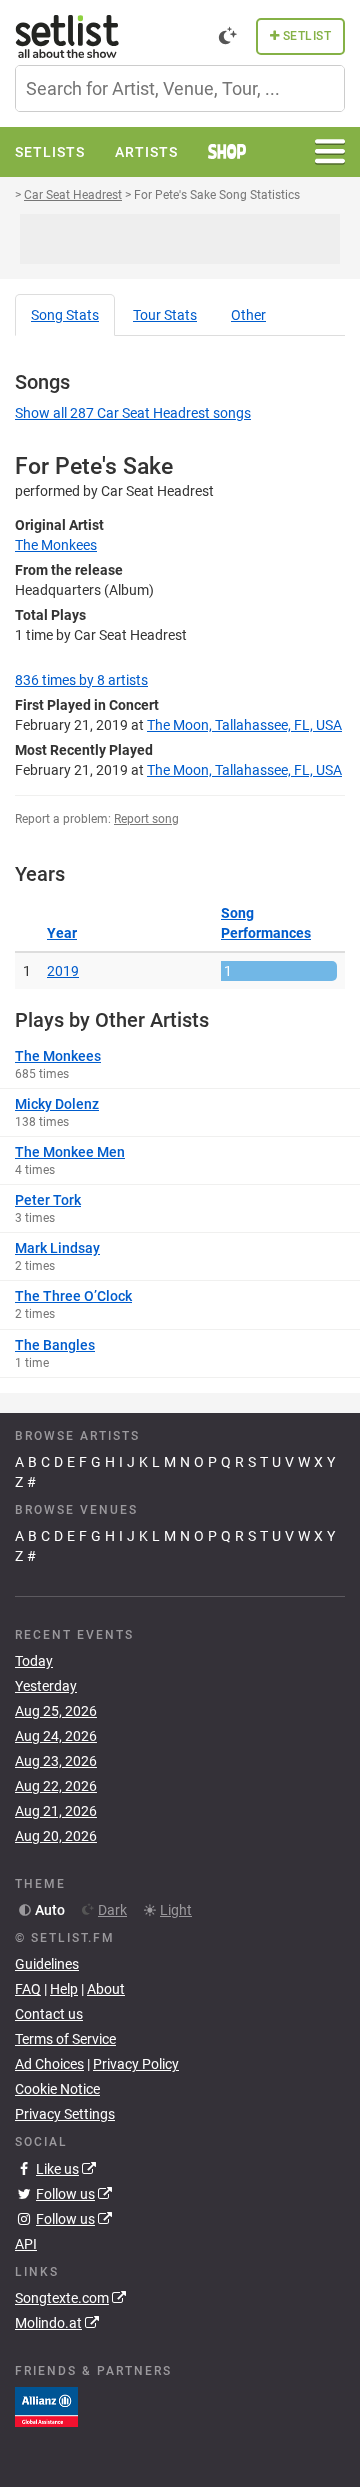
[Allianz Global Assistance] (46, 2406)
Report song (146, 819)
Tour (165, 315)
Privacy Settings (65, 2114)
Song (65, 315)
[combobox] (180, 88)
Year (62, 933)
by (81, 680)
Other (248, 315)
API (26, 2244)
